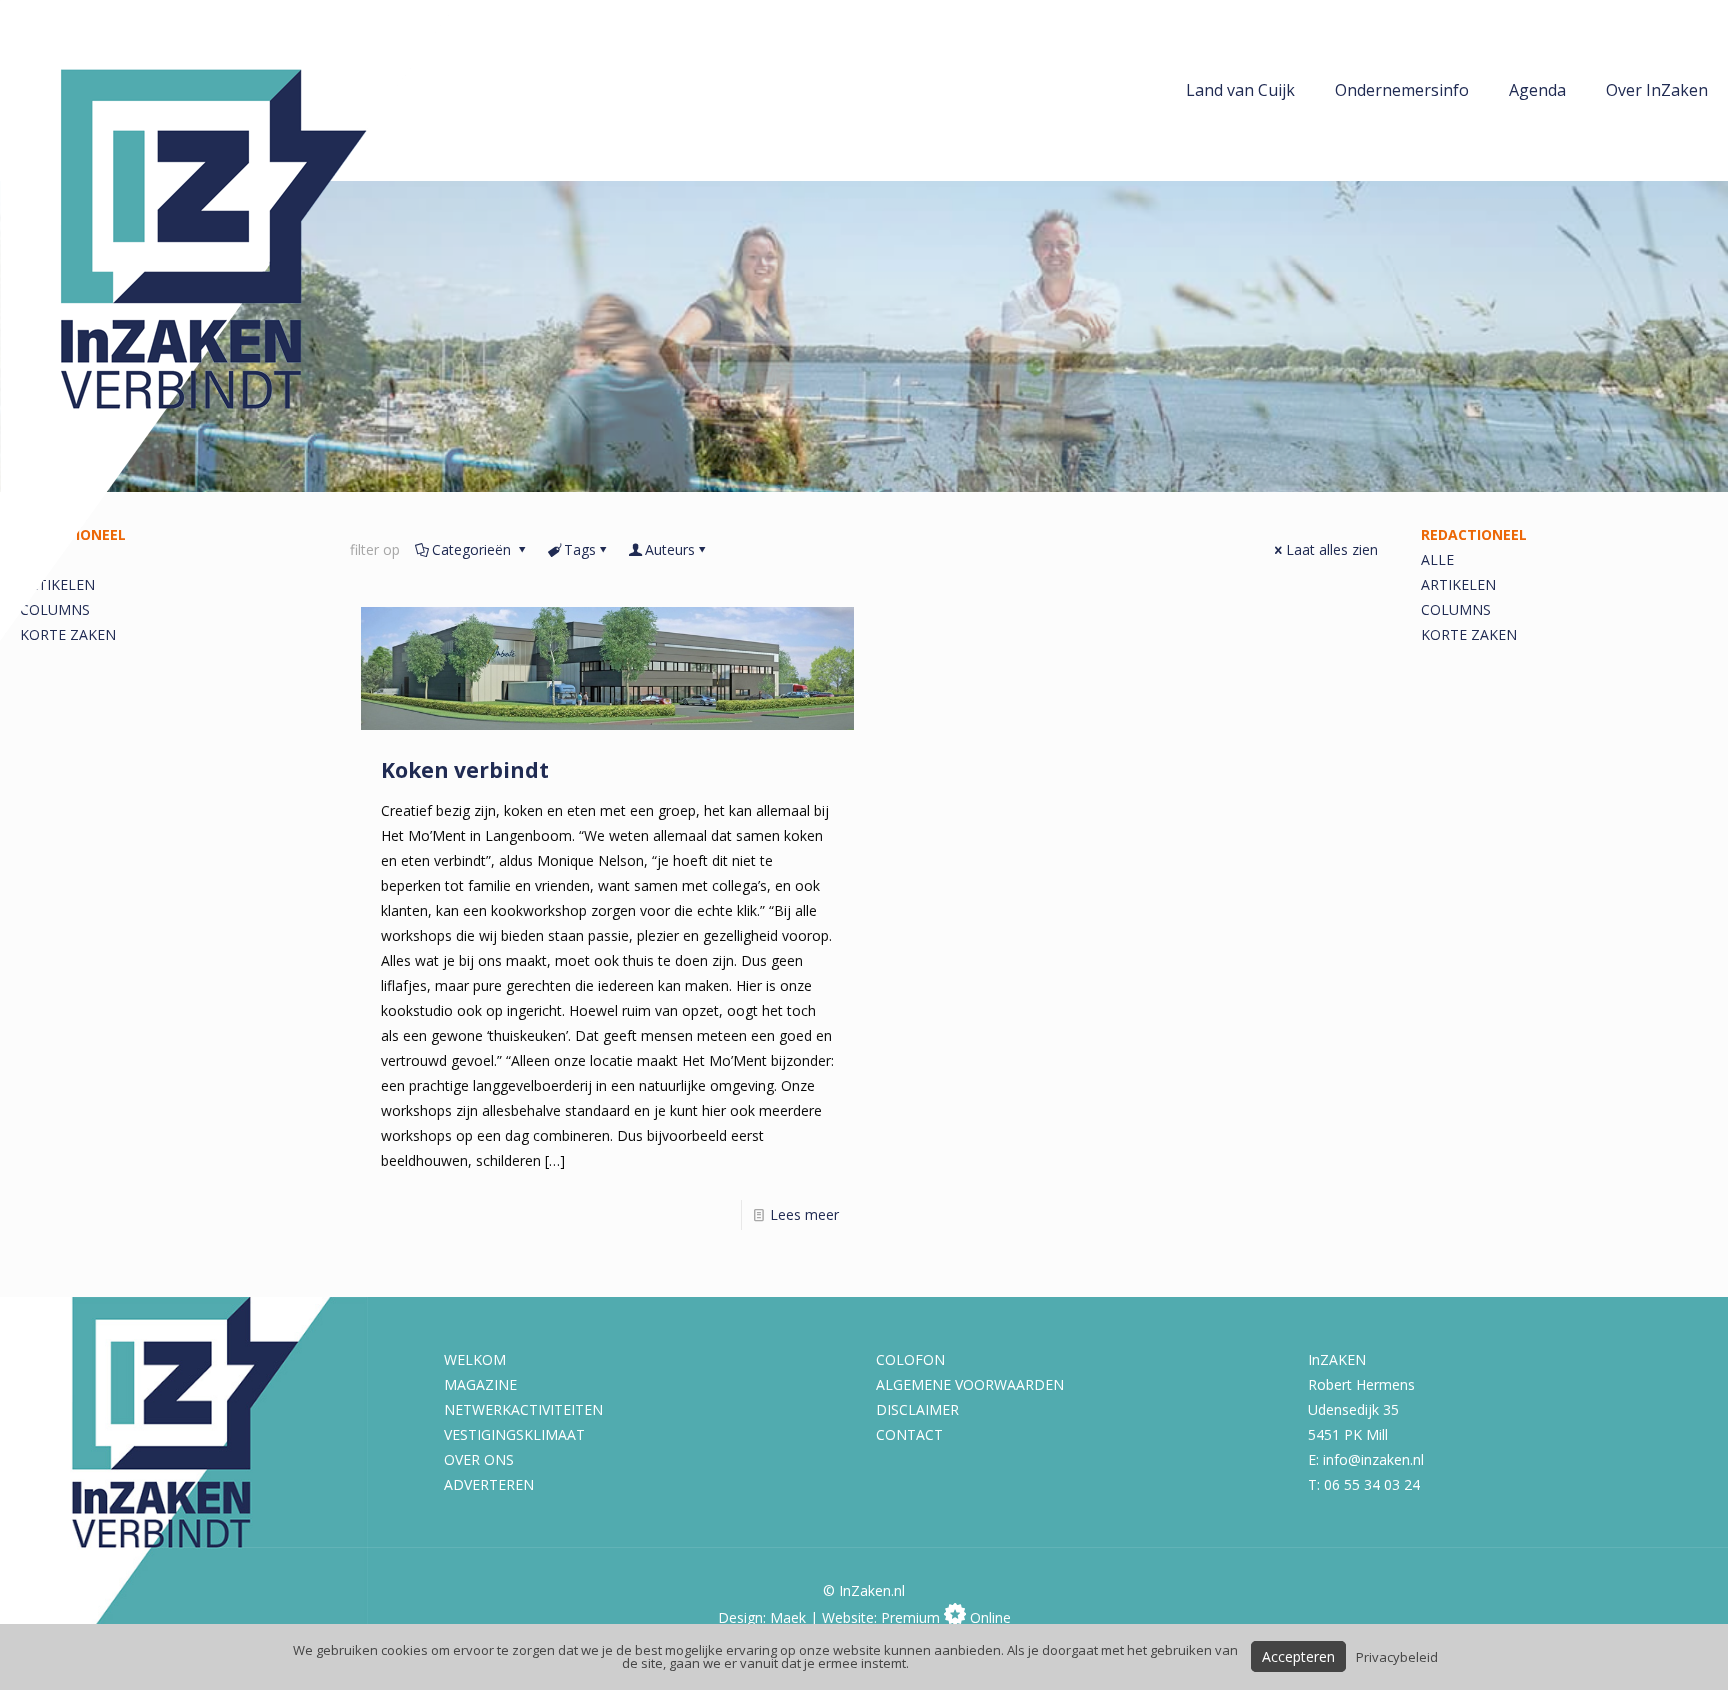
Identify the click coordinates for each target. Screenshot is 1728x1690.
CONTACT (909, 1434)
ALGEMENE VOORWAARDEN (970, 1384)
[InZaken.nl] (230, 320)
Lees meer (804, 1214)
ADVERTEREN (489, 1484)
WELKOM (475, 1359)
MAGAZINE (480, 1384)
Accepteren (1298, 1656)
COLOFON (910, 1359)
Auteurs (670, 549)
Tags (580, 549)
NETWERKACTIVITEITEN (523, 1409)
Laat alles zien (1332, 549)
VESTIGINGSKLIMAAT (514, 1434)
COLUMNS (1456, 609)
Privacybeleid (1397, 1657)
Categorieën (473, 549)
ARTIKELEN (1458, 584)
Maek (788, 1617)
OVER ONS (479, 1459)
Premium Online (946, 1617)
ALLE (1437, 559)
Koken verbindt (465, 770)
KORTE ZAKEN (1469, 634)
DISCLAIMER (917, 1409)
